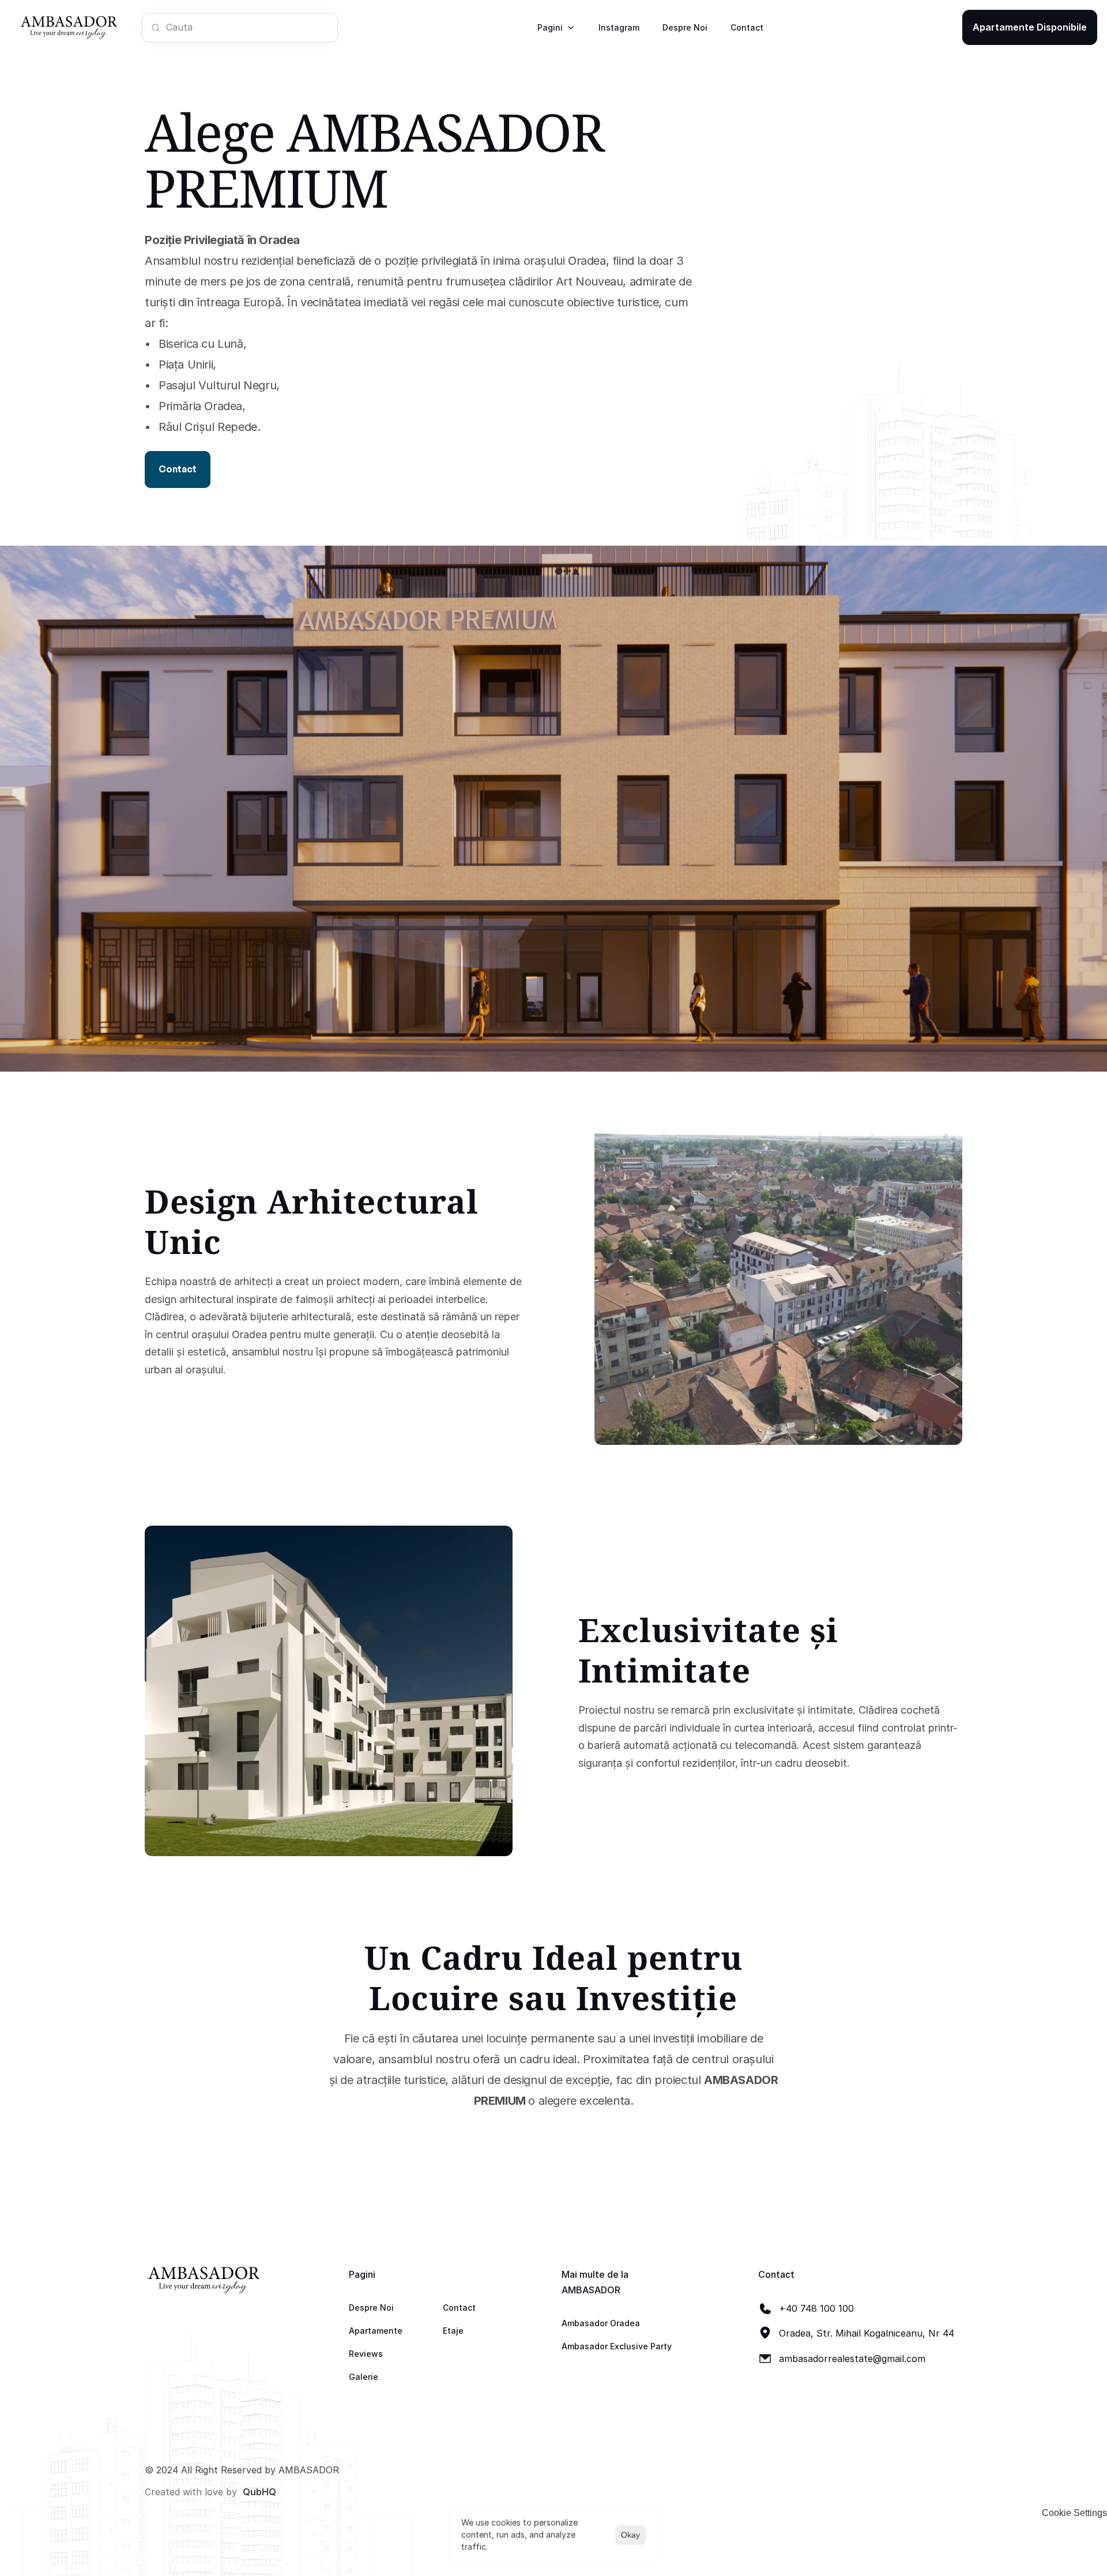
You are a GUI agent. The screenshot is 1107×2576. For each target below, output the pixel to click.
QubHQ (259, 2492)
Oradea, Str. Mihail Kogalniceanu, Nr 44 (867, 2333)
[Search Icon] (240, 27)
